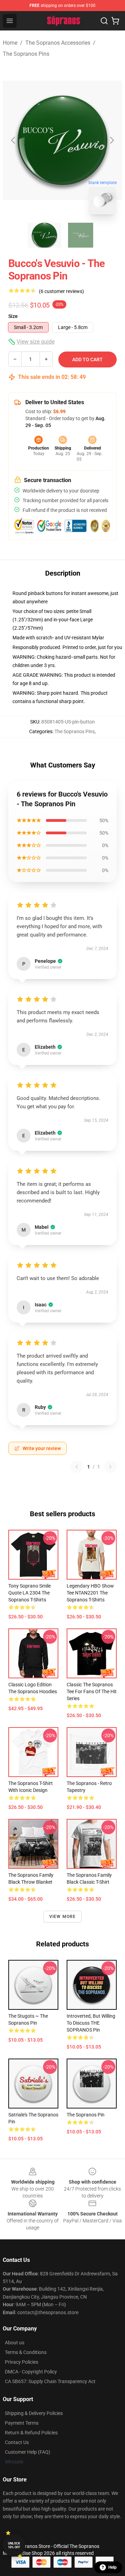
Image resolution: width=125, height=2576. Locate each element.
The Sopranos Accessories (58, 43)
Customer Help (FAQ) (28, 2452)
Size (13, 316)
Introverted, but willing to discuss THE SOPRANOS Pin (91, 2023)
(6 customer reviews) (61, 291)
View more (63, 1917)
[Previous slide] (14, 140)
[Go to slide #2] (81, 235)
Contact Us (17, 2442)
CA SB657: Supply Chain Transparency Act (50, 2381)
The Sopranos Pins (26, 54)
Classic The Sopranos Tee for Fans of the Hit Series (92, 1691)
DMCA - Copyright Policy (31, 2372)
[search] (104, 21)
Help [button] (112, 2567)
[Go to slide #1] (44, 235)
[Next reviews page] (110, 1467)
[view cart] (115, 21)
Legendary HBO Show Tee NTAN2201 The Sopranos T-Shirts (90, 1593)
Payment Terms (22, 2423)
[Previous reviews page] (77, 1467)
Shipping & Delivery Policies (34, 2413)
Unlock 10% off (14, 2545)
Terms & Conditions (26, 2352)
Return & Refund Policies (31, 2433)
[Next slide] (111, 140)
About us (15, 2343)
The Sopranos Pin (86, 2115)
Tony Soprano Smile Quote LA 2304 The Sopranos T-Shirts (30, 1593)
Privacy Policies (22, 2362)
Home (10, 43)
